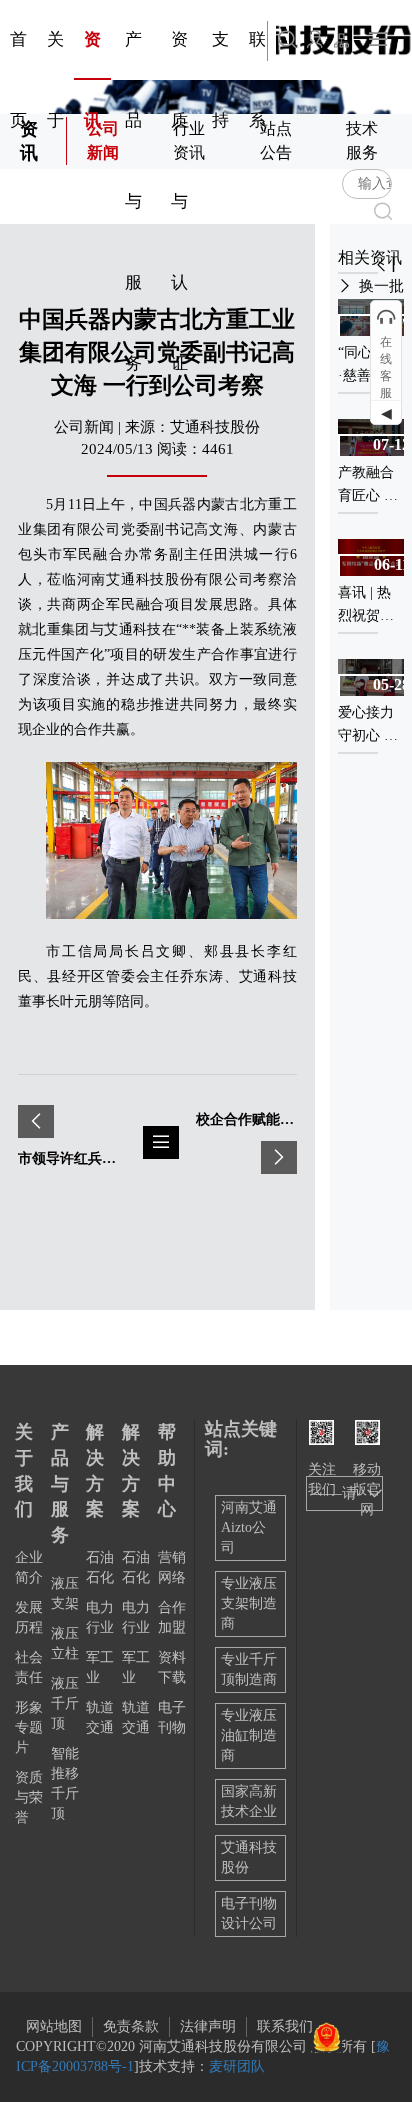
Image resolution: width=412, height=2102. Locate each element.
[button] (381, 265)
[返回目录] (161, 1142)
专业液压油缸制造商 (249, 1735)
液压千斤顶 (65, 1703)
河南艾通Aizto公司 (249, 1527)
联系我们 (285, 2026)
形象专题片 (29, 1727)
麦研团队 (237, 2066)
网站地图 (54, 2026)
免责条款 (131, 2026)
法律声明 (208, 2026)
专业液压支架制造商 (249, 1603)
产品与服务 (60, 1483)
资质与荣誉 (29, 1797)
